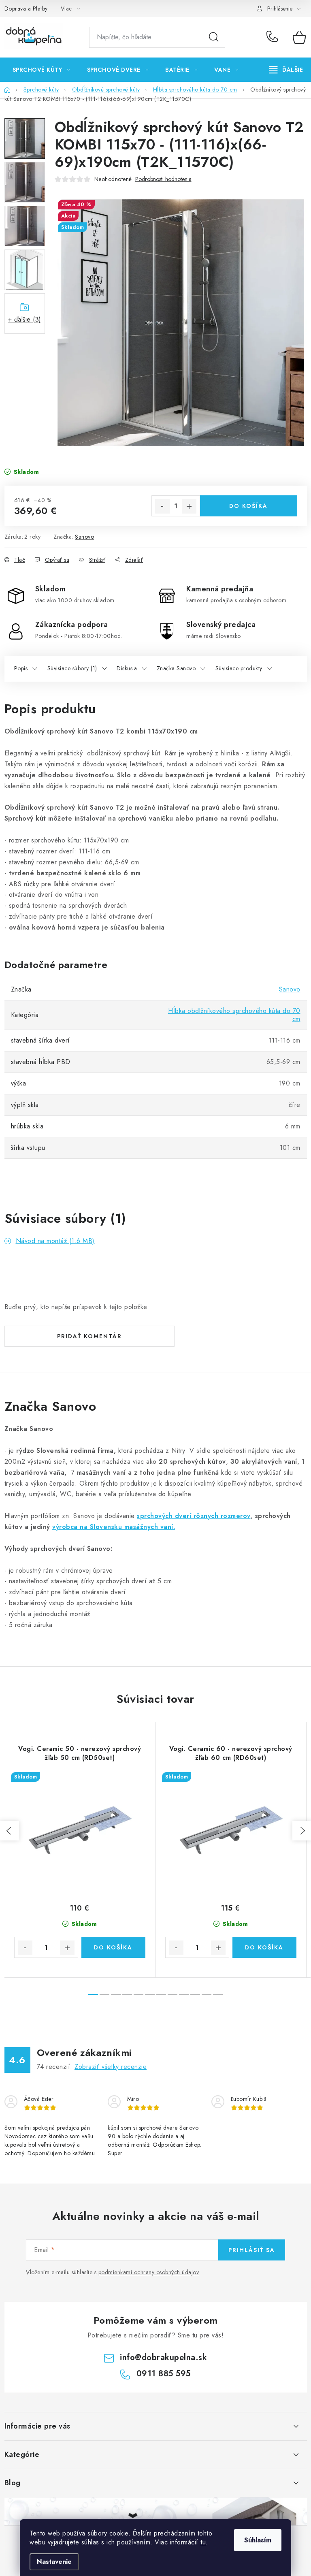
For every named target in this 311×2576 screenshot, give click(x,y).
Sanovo (84, 537)
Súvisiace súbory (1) (72, 668)
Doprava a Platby (26, 9)
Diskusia (127, 668)
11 (218, 1994)
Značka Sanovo (176, 668)
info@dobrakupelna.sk (163, 2357)
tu (203, 2542)
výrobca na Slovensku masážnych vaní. (114, 1527)
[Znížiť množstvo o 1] (162, 506)
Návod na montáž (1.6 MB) (55, 1241)
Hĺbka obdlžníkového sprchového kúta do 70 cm (234, 1015)
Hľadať (214, 37)
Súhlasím (258, 2540)
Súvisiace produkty (239, 668)
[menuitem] (42, 70)
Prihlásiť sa (252, 2250)
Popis (21, 668)
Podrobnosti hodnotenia (163, 179)
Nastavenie (54, 2562)
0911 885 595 (274, 37)
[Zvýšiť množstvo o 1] (189, 506)
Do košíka (248, 506)
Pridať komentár (89, 1336)
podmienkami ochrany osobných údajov (149, 2272)
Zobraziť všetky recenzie (111, 2067)
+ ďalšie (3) (25, 319)
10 (207, 1994)
